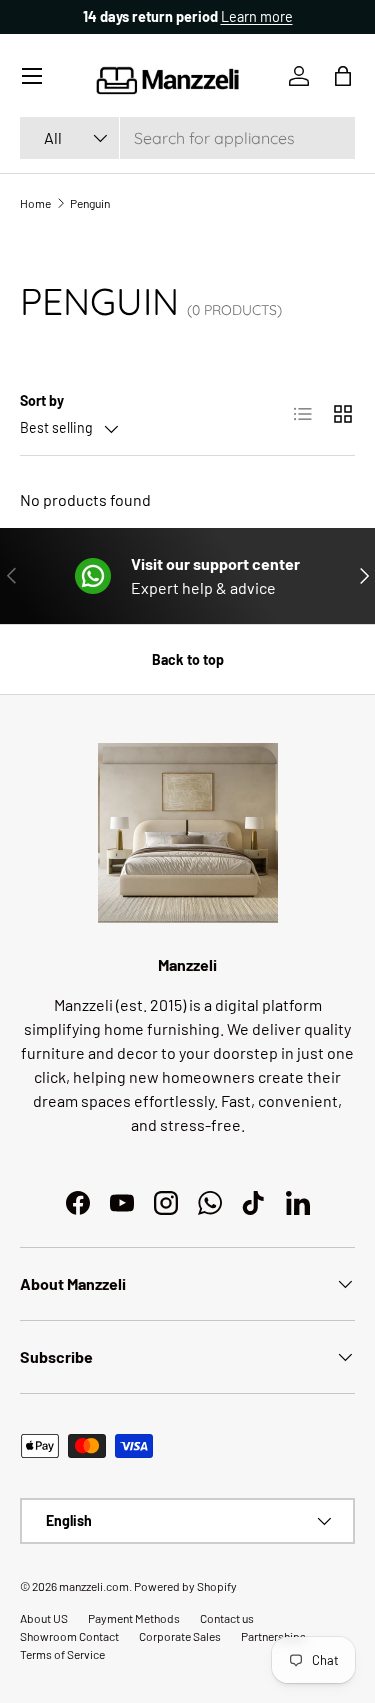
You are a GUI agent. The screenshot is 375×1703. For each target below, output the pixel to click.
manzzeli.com (94, 1586)
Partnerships (273, 1636)
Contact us (227, 1618)
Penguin (90, 203)
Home (35, 203)
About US (44, 1618)
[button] (343, 76)
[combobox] (187, 138)
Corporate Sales (180, 1636)
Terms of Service (62, 1654)
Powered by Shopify (185, 1586)
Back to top (188, 659)
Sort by (42, 400)
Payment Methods (134, 1618)
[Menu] (32, 76)
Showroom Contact (69, 1636)
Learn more (257, 16)
